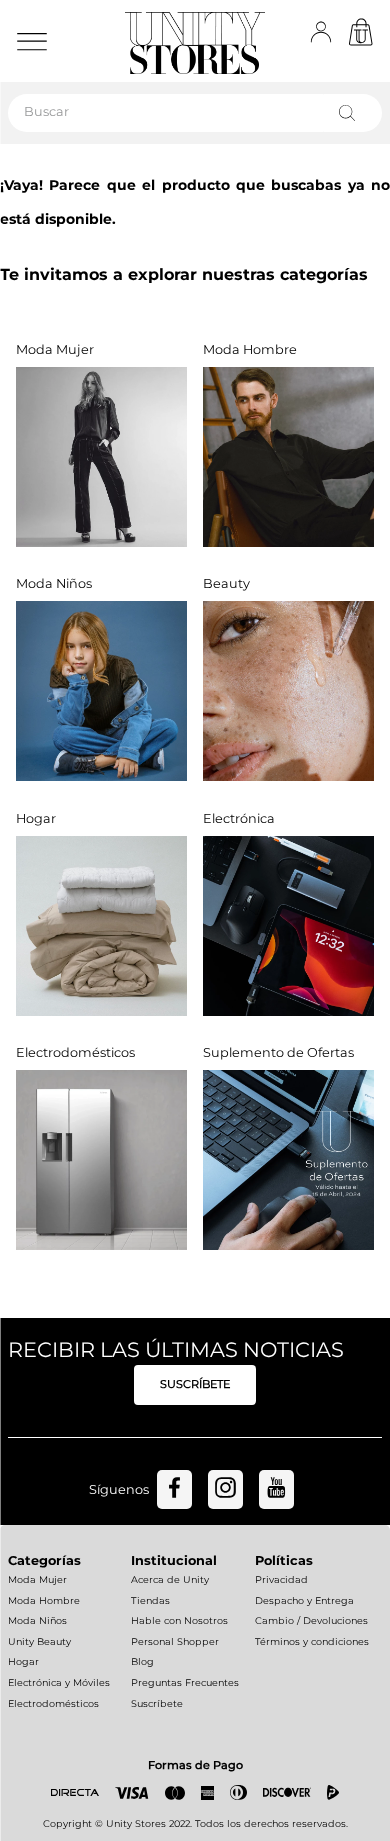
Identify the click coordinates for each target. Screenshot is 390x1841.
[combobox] (195, 113)
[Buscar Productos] (351, 113)
